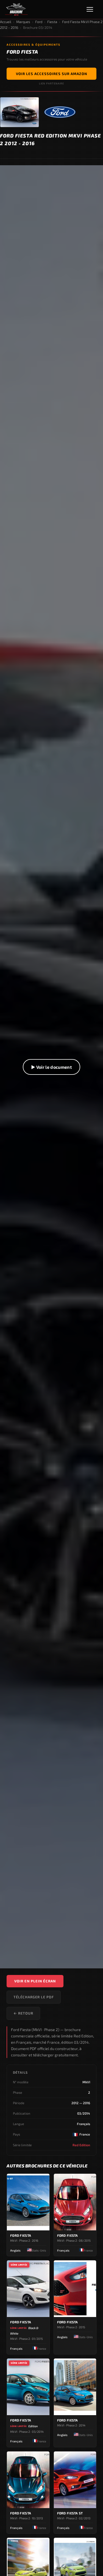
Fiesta (52, 22)
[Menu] (92, 9)
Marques (23, 22)
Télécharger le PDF (34, 1997)
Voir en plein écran (35, 1981)
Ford (39, 22)
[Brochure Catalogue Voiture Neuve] (16, 9)
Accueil (6, 22)
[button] (51, 1067)
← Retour (23, 2013)
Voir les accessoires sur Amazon (51, 74)
